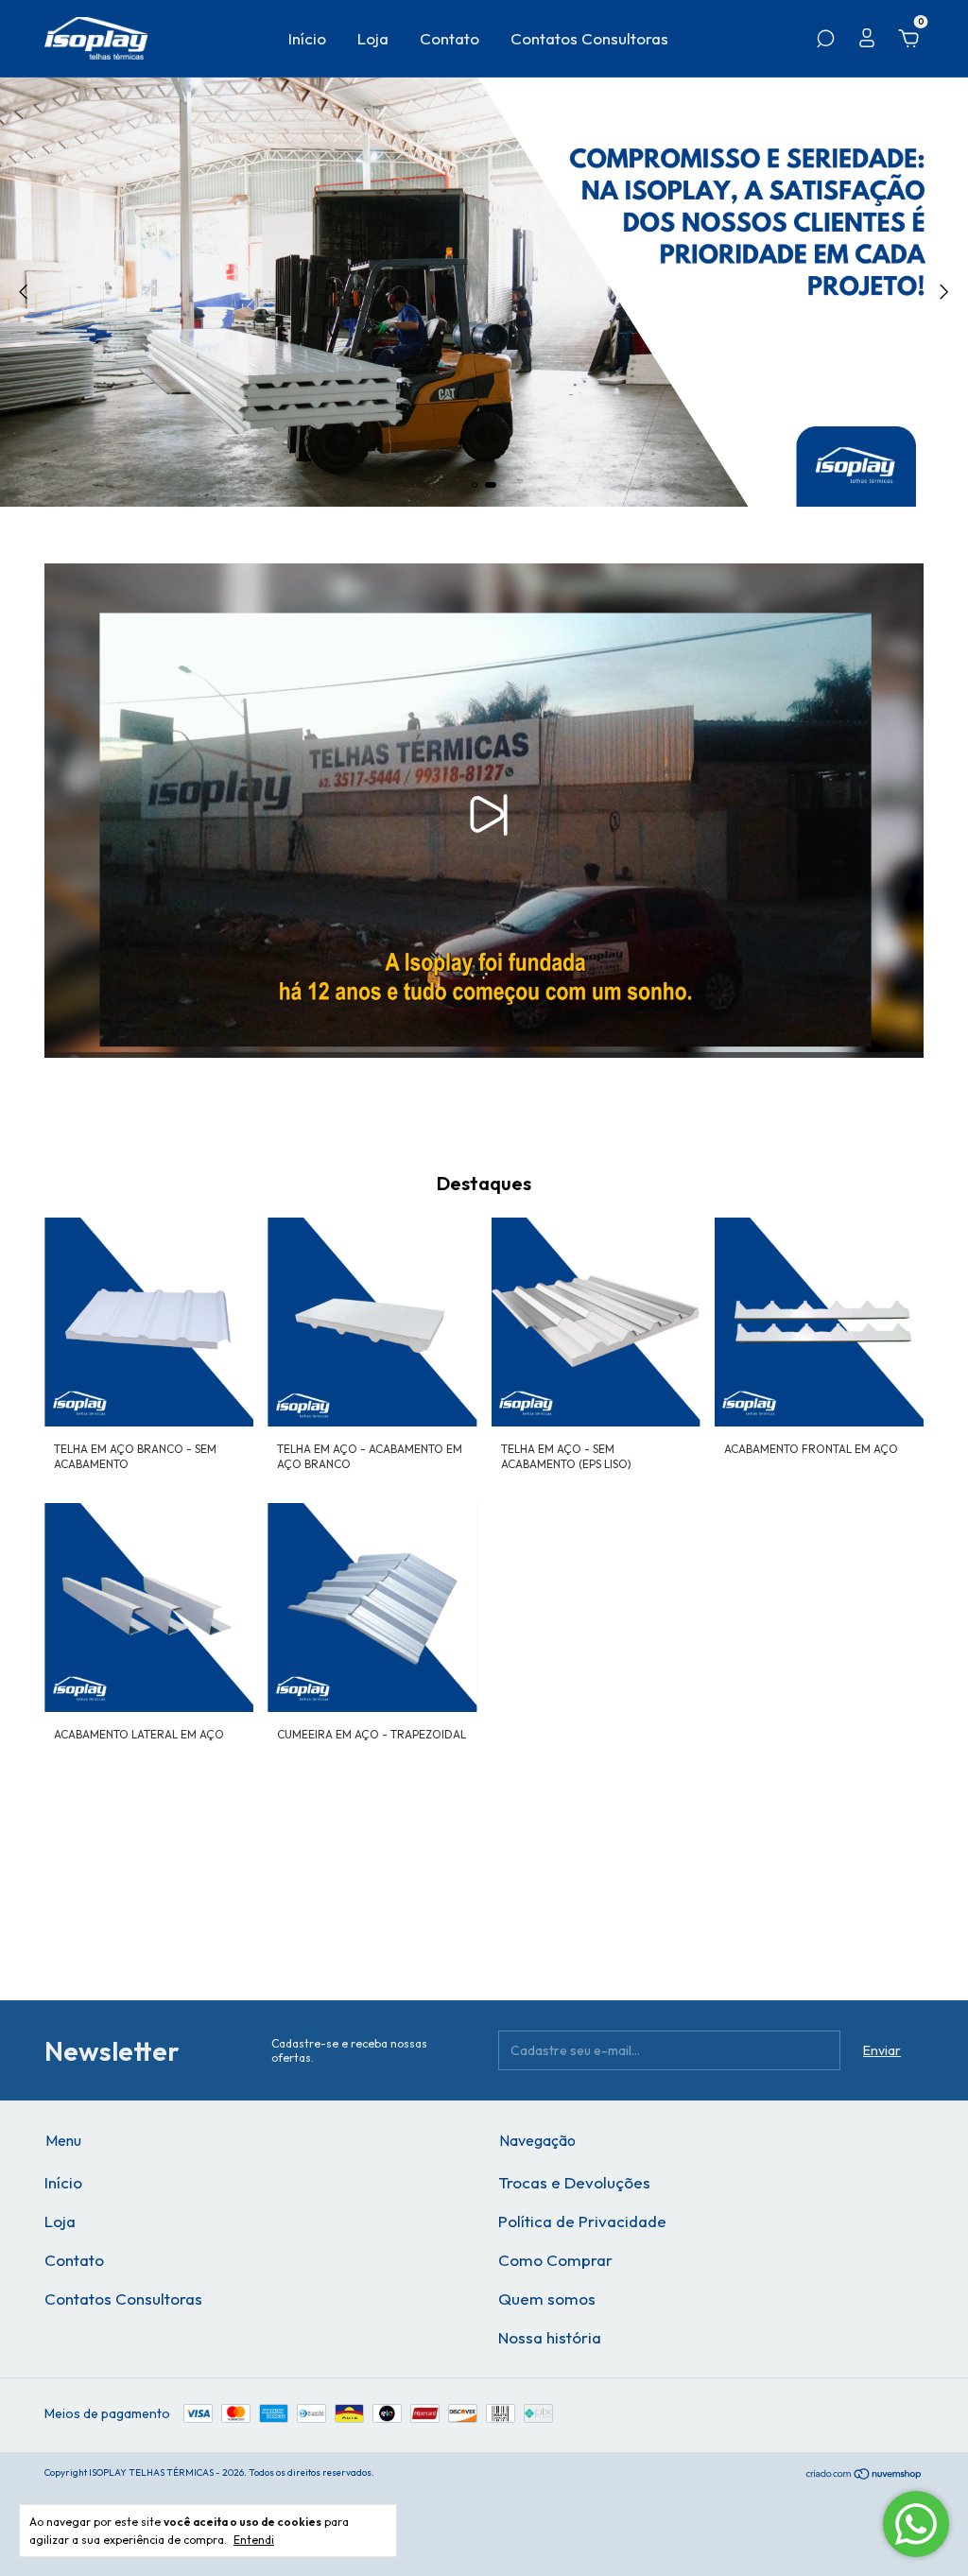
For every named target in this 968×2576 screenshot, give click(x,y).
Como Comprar (555, 2260)
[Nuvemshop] (864, 2474)
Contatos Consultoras (589, 38)
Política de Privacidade (582, 2221)
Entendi (254, 2540)
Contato (449, 38)
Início (307, 38)
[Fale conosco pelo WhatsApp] (916, 2524)
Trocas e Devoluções (574, 2182)
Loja (373, 38)
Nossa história (550, 2337)
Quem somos (547, 2299)
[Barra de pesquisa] (825, 42)
